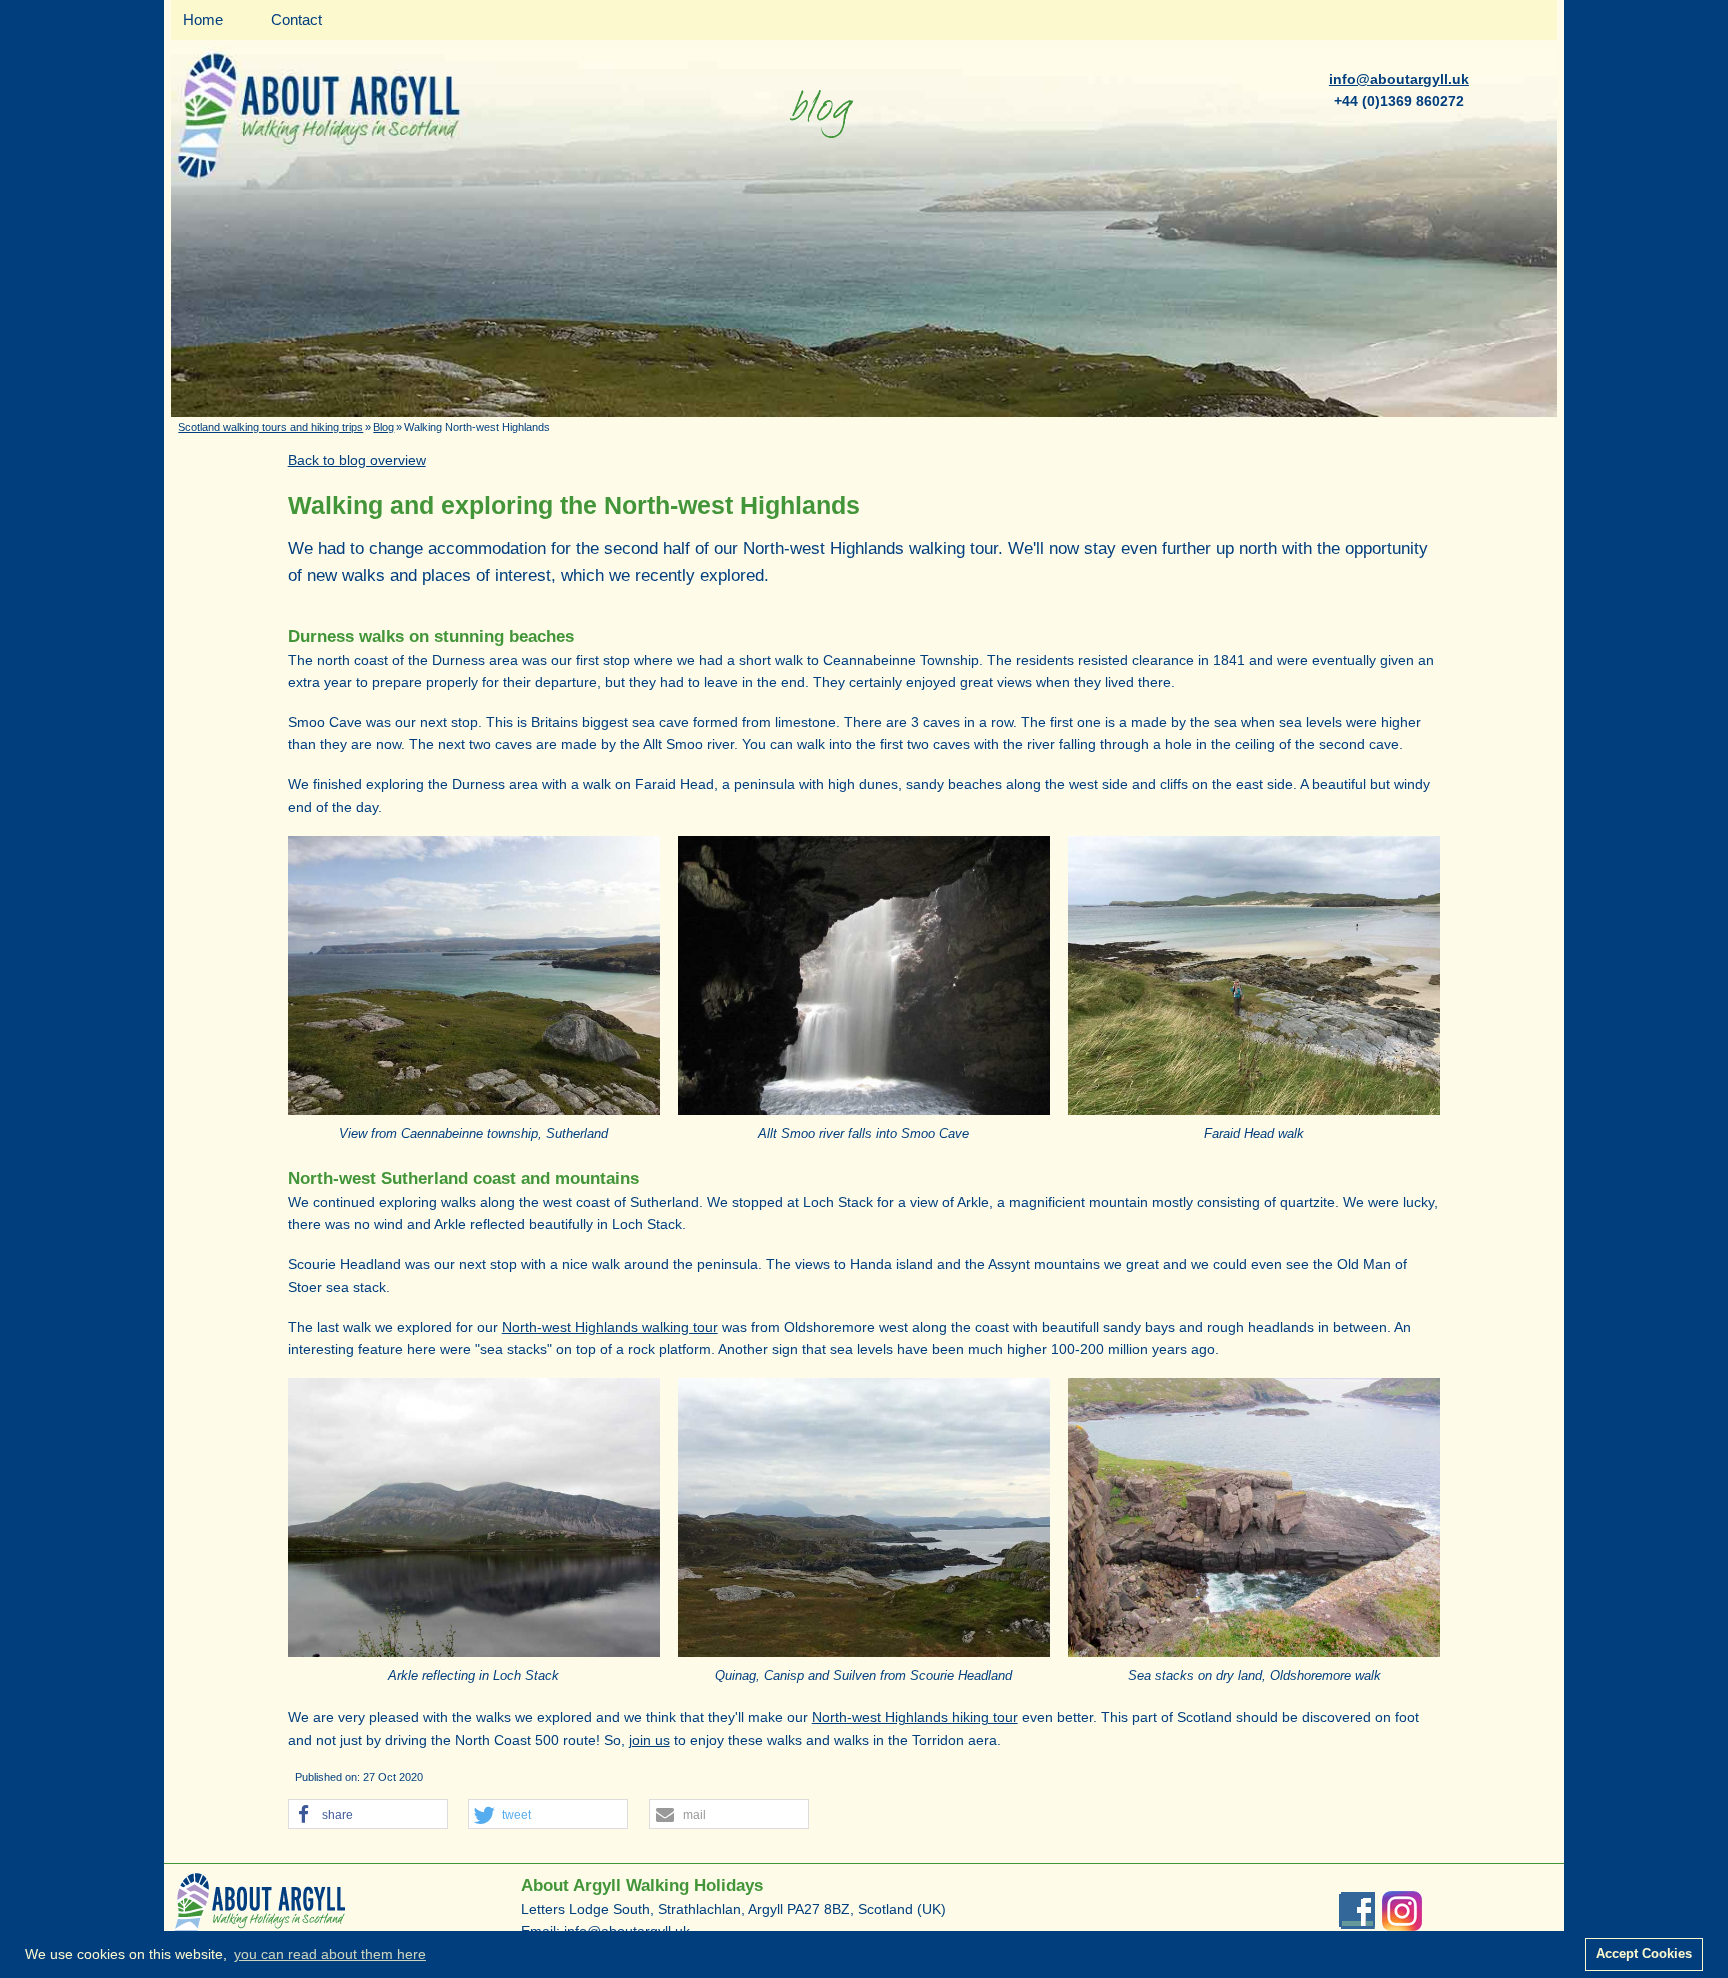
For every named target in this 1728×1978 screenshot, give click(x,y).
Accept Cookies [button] (1644, 1954)
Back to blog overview (357, 460)
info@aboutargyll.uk (1399, 79)
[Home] (864, 412)
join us (649, 1740)
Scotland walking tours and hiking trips (270, 427)
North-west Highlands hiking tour (915, 1717)
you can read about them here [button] (330, 1954)
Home (203, 19)
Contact (296, 19)
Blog (383, 427)
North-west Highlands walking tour (610, 1327)
